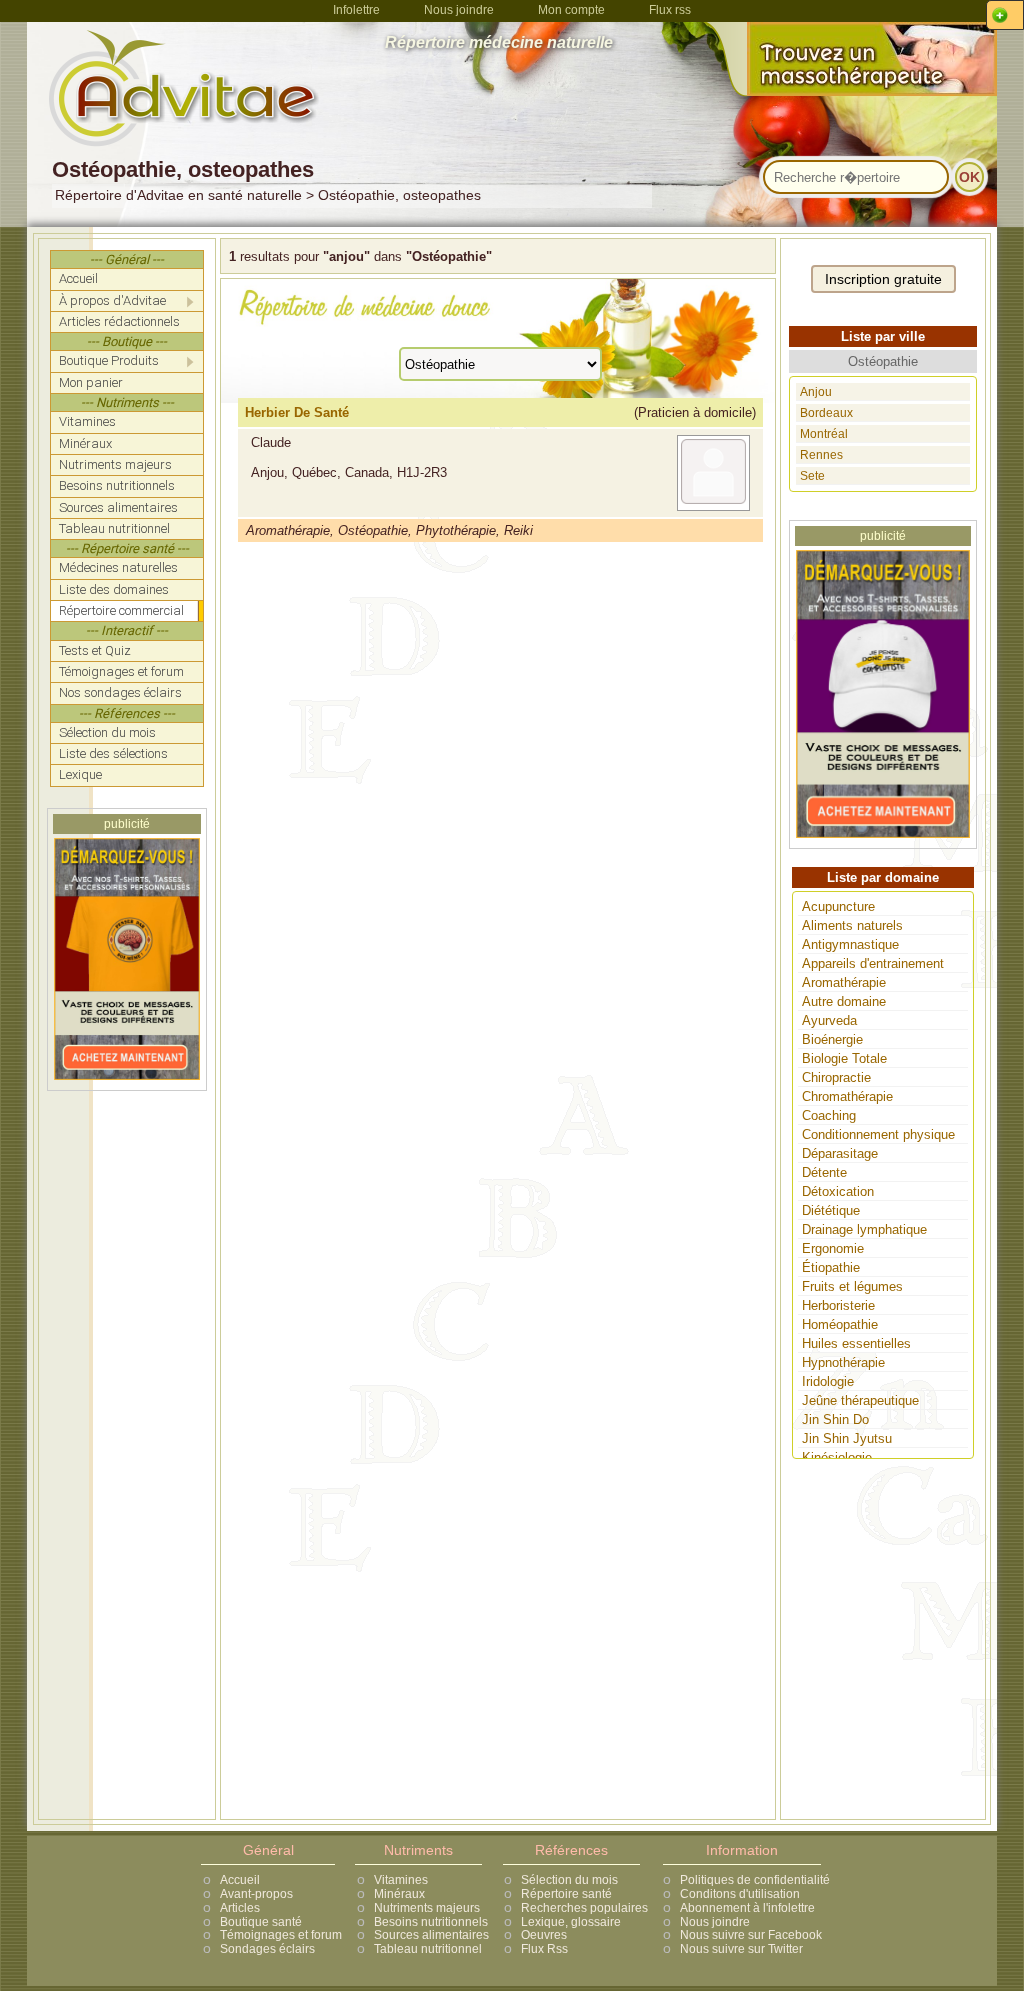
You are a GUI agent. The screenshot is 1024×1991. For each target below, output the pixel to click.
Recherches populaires (584, 1908)
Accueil (240, 1880)
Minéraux (399, 1894)
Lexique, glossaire (571, 1922)
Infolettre (356, 10)
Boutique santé (261, 1922)
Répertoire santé (566, 1894)
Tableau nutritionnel (428, 1949)
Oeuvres (544, 1935)
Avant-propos (256, 1894)
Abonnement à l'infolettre (747, 1908)
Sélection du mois (569, 1880)
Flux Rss (544, 1949)
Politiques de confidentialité (755, 1880)
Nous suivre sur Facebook (751, 1935)
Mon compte (571, 10)
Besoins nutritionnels (431, 1922)
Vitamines (401, 1880)
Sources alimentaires (431, 1935)
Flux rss (670, 10)
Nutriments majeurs (427, 1908)
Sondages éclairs (267, 1949)
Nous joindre (459, 10)
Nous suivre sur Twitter (741, 1949)
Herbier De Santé (297, 412)
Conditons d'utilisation (740, 1894)
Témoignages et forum (281, 1935)
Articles (240, 1908)
